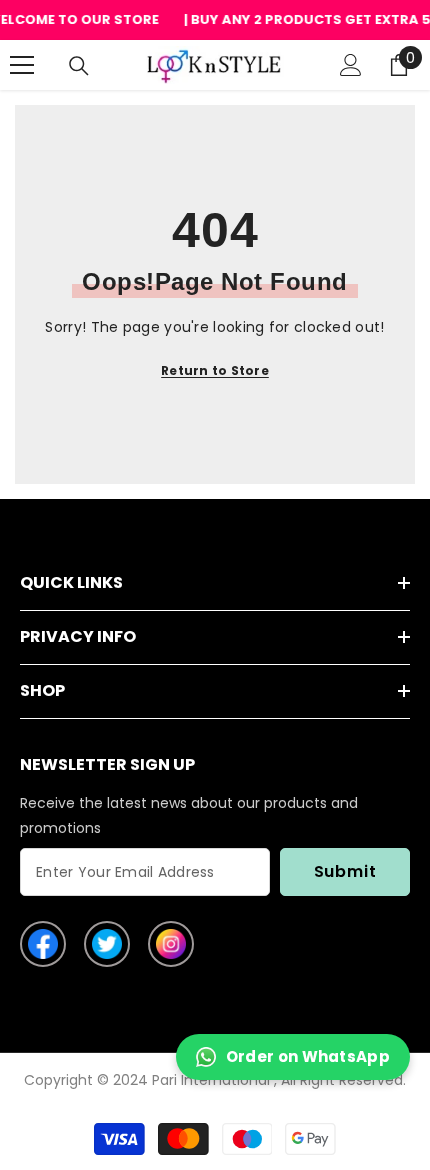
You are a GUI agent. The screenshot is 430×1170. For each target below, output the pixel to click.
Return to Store (215, 370)
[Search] (79, 66)
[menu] (22, 65)
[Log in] (351, 65)
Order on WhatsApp (308, 1056)
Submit (345, 871)
